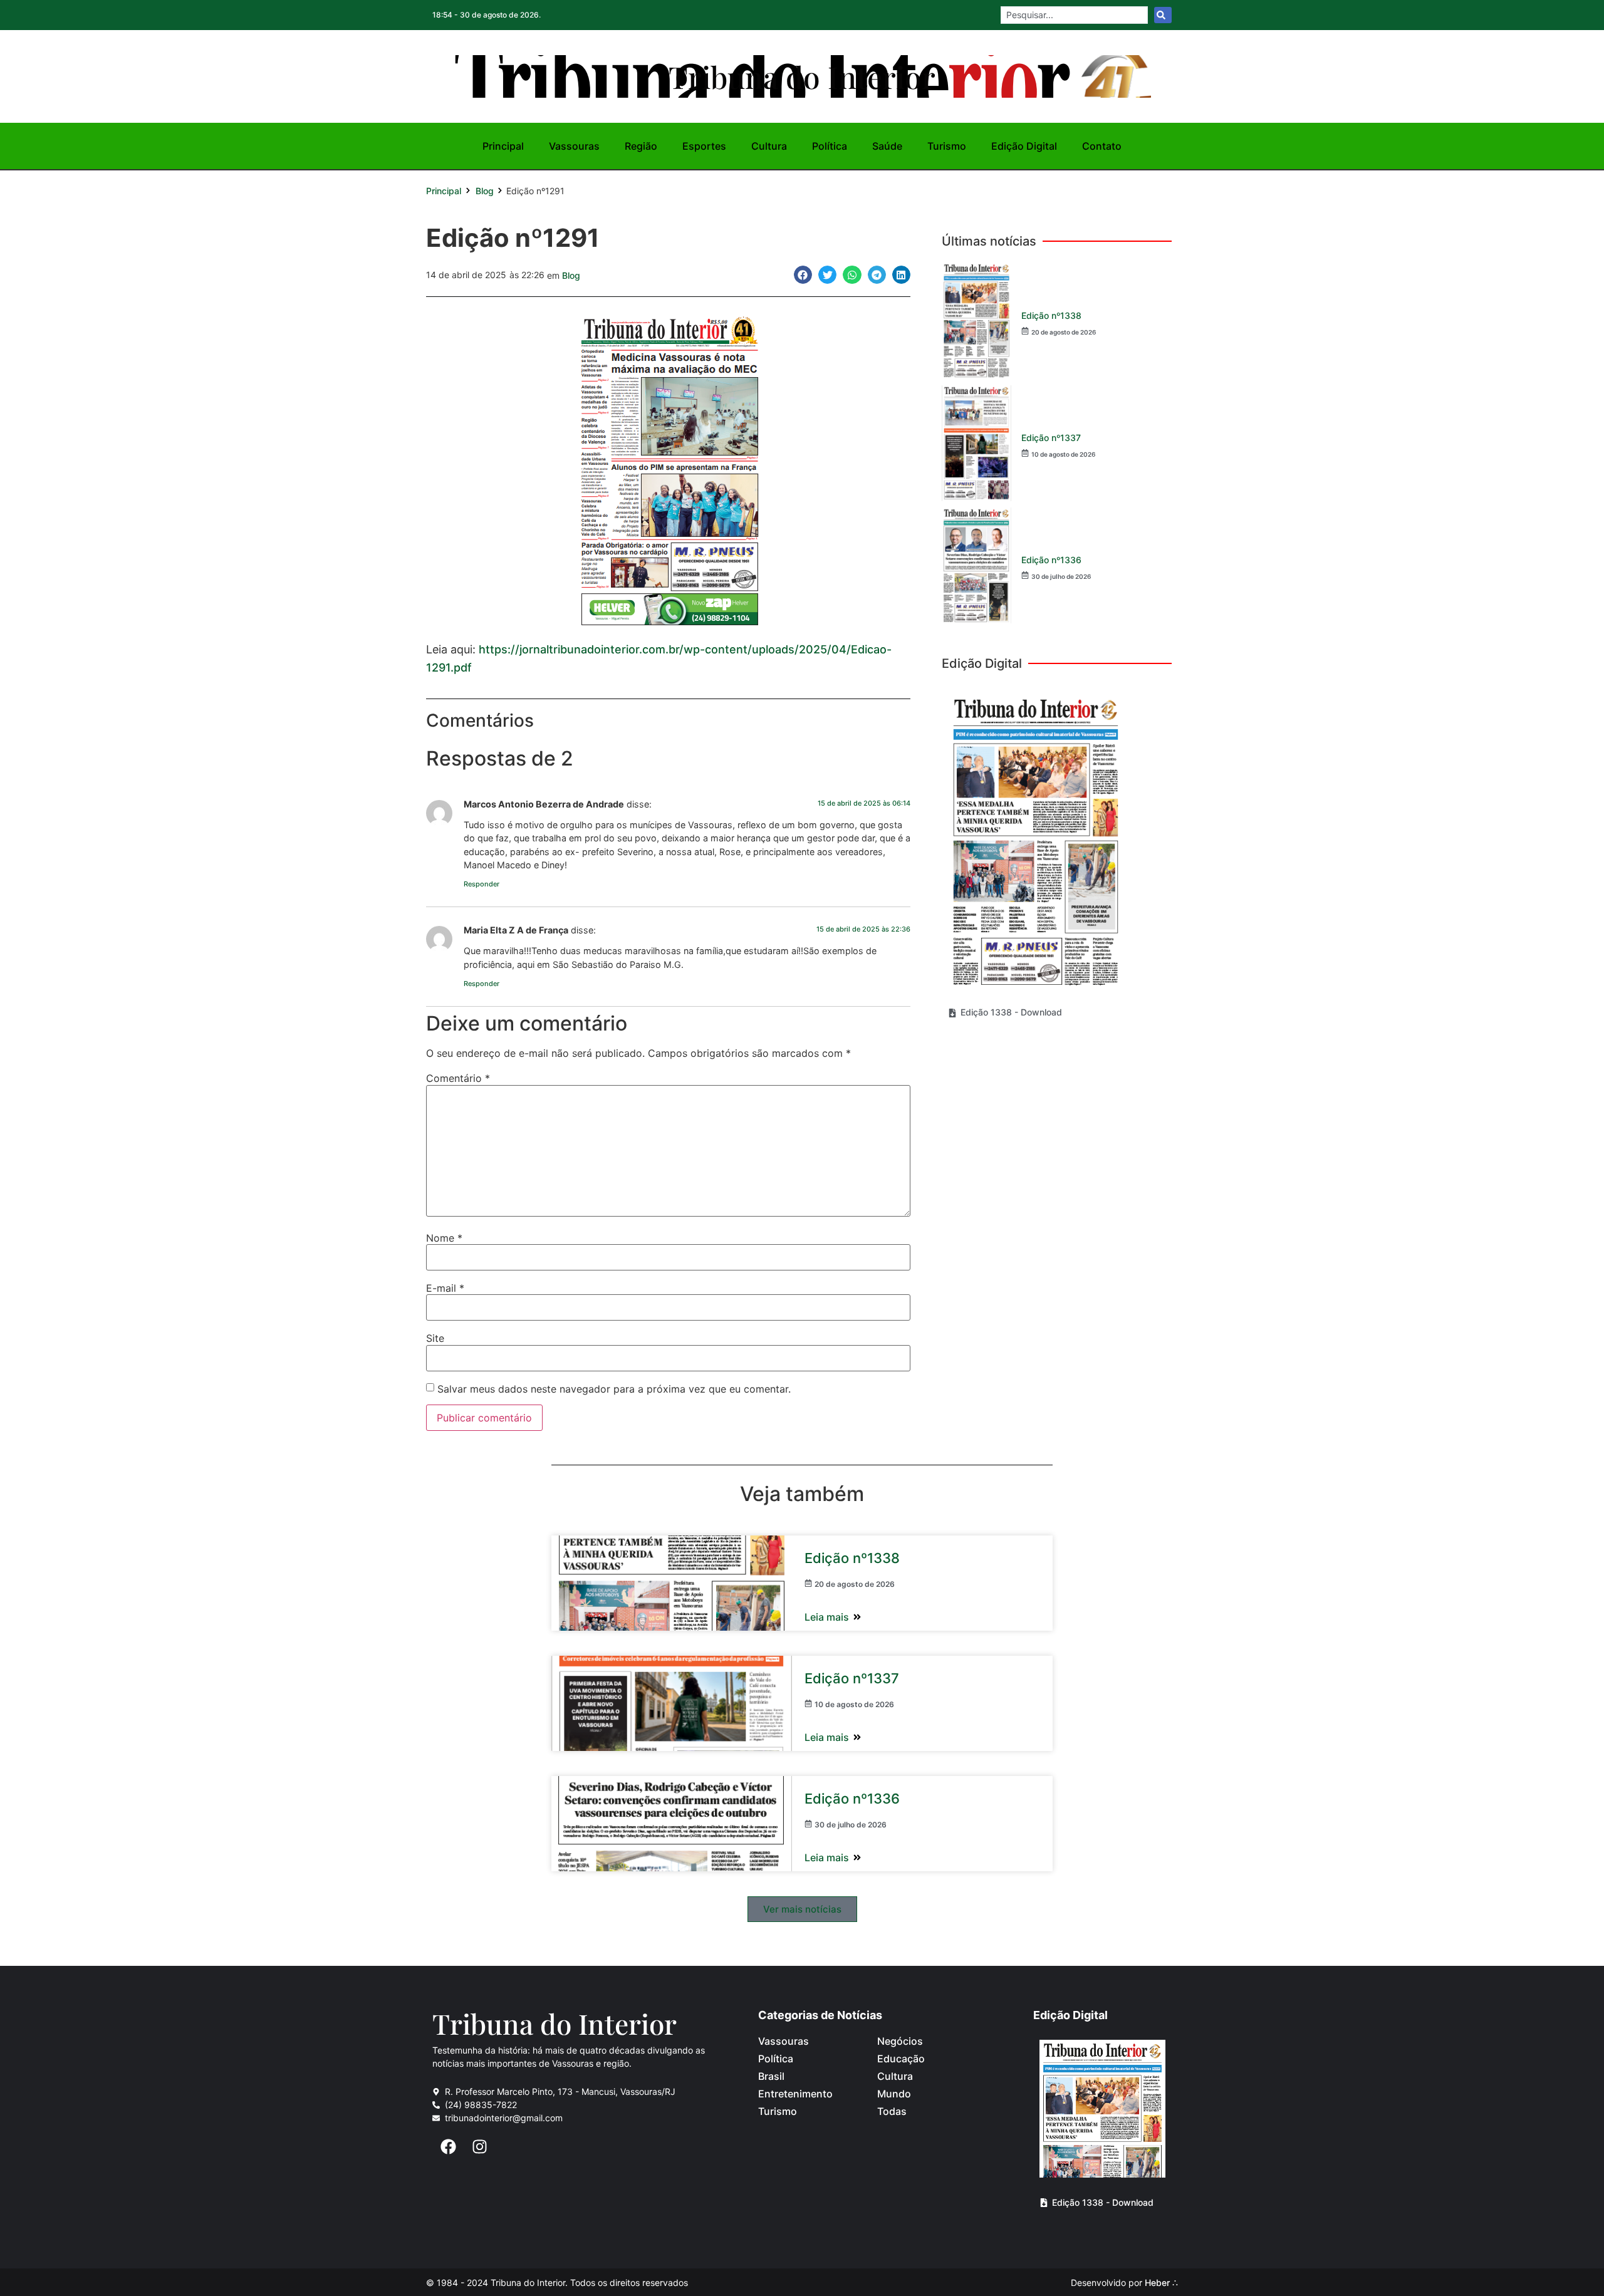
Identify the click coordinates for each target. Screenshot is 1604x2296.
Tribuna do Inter (555, 2023)
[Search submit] (1163, 15)
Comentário (458, 1078)
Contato (1102, 146)
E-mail (445, 1288)
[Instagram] (479, 2146)
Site (435, 1338)
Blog (485, 191)
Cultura (769, 146)
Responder (482, 884)
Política (830, 146)
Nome (444, 1238)
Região (641, 146)
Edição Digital (1024, 146)
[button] (803, 275)
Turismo (947, 146)
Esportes (704, 146)
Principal (503, 146)
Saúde (887, 146)
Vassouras (574, 146)
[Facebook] (448, 2146)
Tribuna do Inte (802, 76)
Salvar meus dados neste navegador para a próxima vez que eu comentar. (614, 1389)
